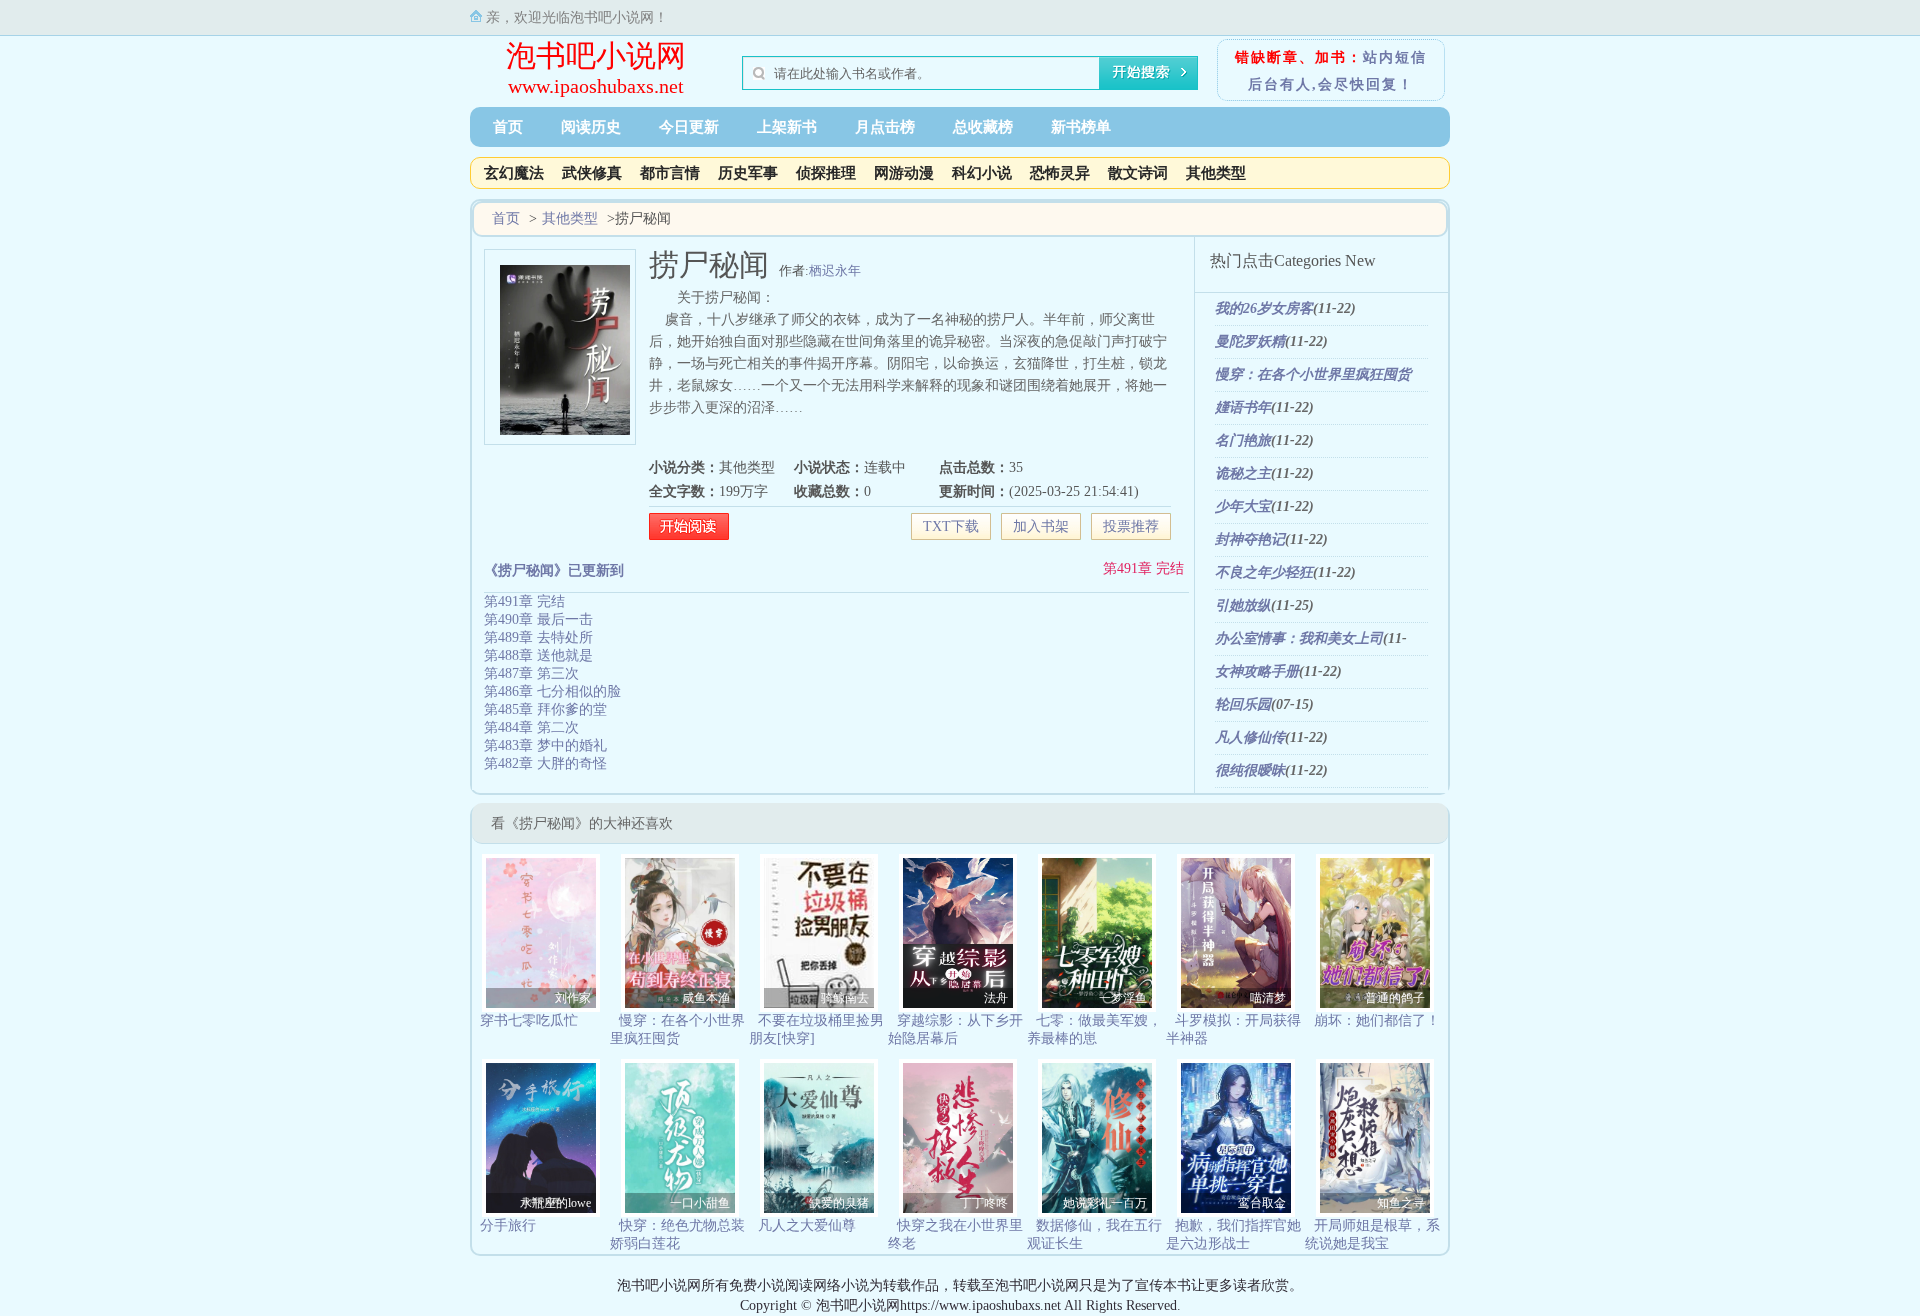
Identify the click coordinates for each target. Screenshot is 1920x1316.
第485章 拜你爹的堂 (545, 709)
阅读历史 (591, 127)
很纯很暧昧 (1250, 770)
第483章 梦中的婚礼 (545, 745)
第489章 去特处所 (538, 637)
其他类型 (1216, 173)
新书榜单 (1081, 127)
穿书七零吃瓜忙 (529, 1020)
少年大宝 (1243, 506)
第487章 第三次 (531, 673)
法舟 (996, 998)
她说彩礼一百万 (1105, 1203)
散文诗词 (1138, 173)
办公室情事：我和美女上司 (1299, 638)
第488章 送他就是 (538, 655)
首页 (508, 127)
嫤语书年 (1243, 407)
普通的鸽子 (1395, 998)
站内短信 (1395, 57)
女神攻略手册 (1257, 671)
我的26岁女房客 (1264, 308)
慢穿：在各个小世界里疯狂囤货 (1313, 374)
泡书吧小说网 (596, 55)
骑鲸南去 (845, 998)
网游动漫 (904, 173)
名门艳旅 (1243, 440)
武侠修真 (592, 173)
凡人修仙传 (1250, 737)
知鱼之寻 (1401, 1203)
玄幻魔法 (514, 173)
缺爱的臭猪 (839, 1203)
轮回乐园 (1243, 704)
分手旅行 (508, 1225)
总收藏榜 (983, 127)
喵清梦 (1268, 998)
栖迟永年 (835, 270)
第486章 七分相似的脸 (552, 691)
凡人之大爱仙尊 (807, 1225)
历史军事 (748, 173)
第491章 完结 (1143, 568)
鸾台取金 (1262, 1203)
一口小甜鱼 (700, 1203)
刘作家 (573, 998)
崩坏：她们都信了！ (1377, 1020)
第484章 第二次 (531, 727)
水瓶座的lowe (555, 1203)
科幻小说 (982, 173)
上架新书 (787, 127)
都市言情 (670, 173)
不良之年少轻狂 (1264, 572)
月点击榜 (885, 127)
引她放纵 (1243, 605)
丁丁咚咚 (984, 1203)
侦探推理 (826, 173)
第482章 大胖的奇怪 (545, 763)
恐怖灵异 (1060, 173)
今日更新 (689, 127)
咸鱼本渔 (706, 998)
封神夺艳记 (1250, 539)
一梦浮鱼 (1123, 998)
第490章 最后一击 (538, 619)
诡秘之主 (1243, 473)
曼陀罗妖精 (1250, 341)
